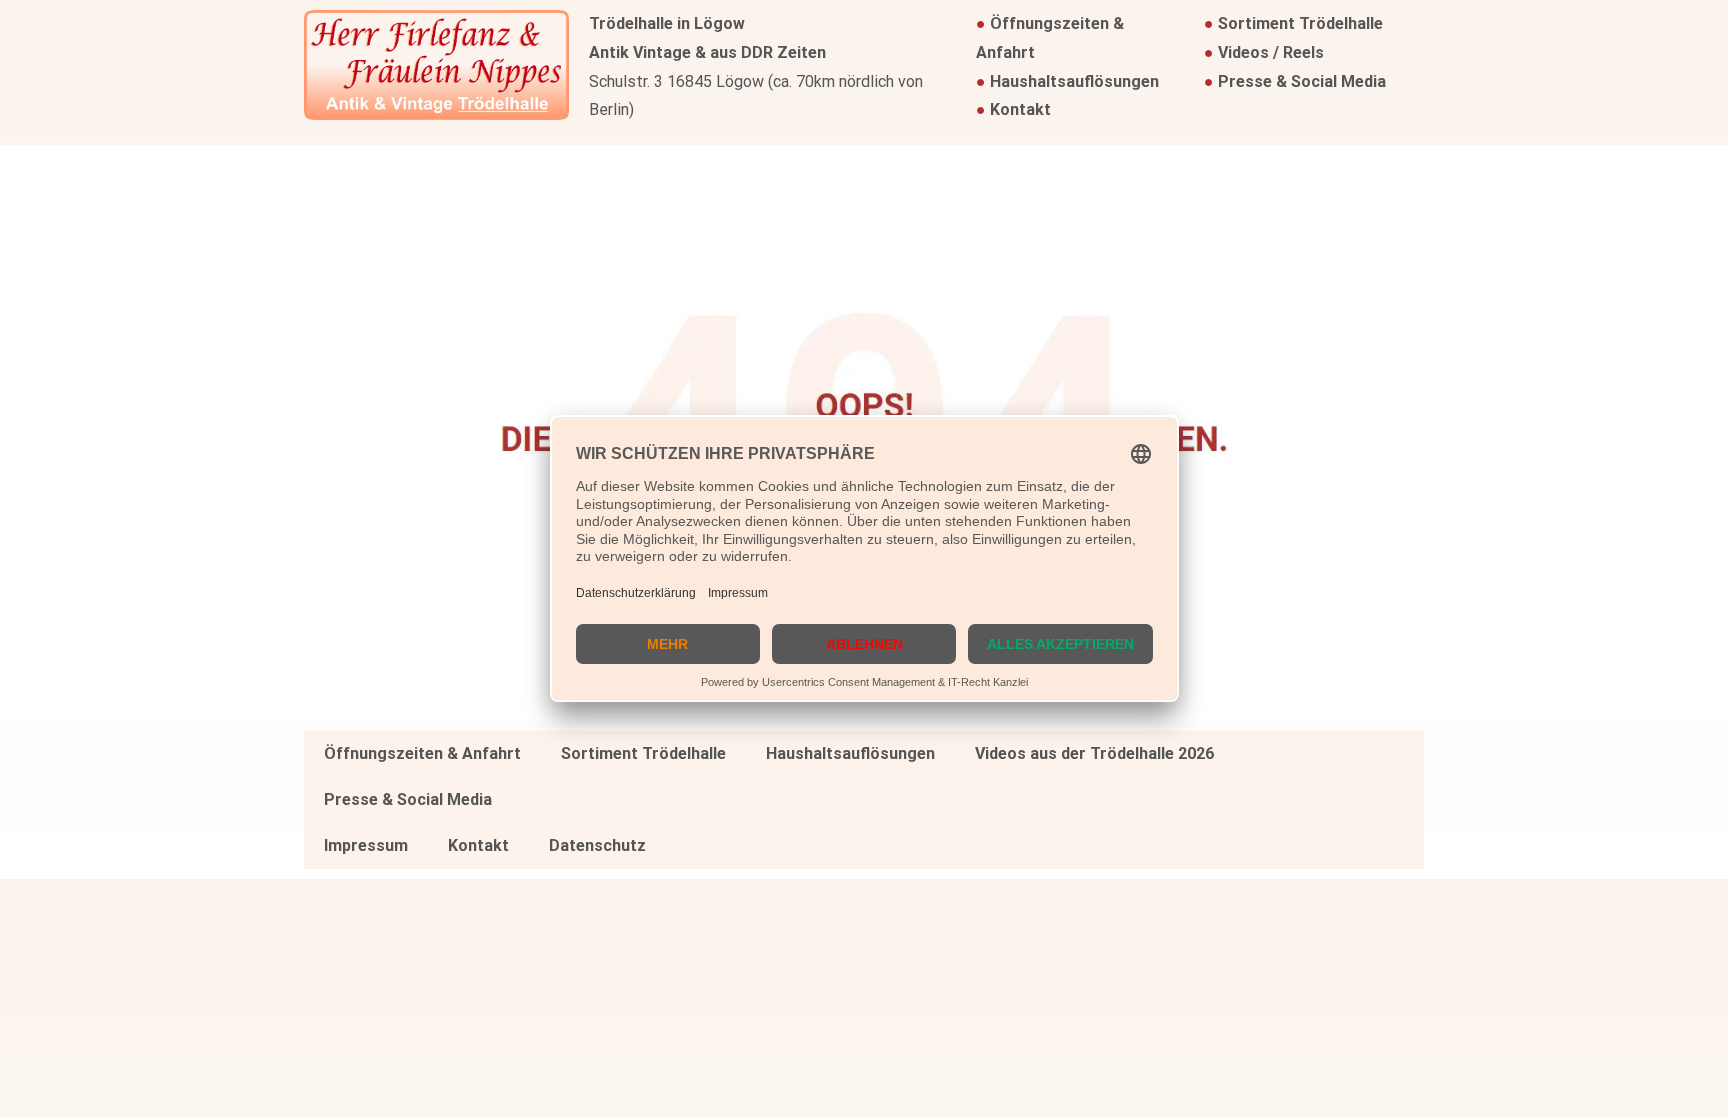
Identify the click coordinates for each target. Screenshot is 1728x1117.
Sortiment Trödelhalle (1300, 23)
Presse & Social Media (1302, 81)
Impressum (366, 845)
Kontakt (1020, 109)
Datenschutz (597, 845)
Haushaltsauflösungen (1074, 81)
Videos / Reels (1271, 52)
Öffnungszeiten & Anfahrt (422, 753)
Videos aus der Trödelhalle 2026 (1094, 753)
